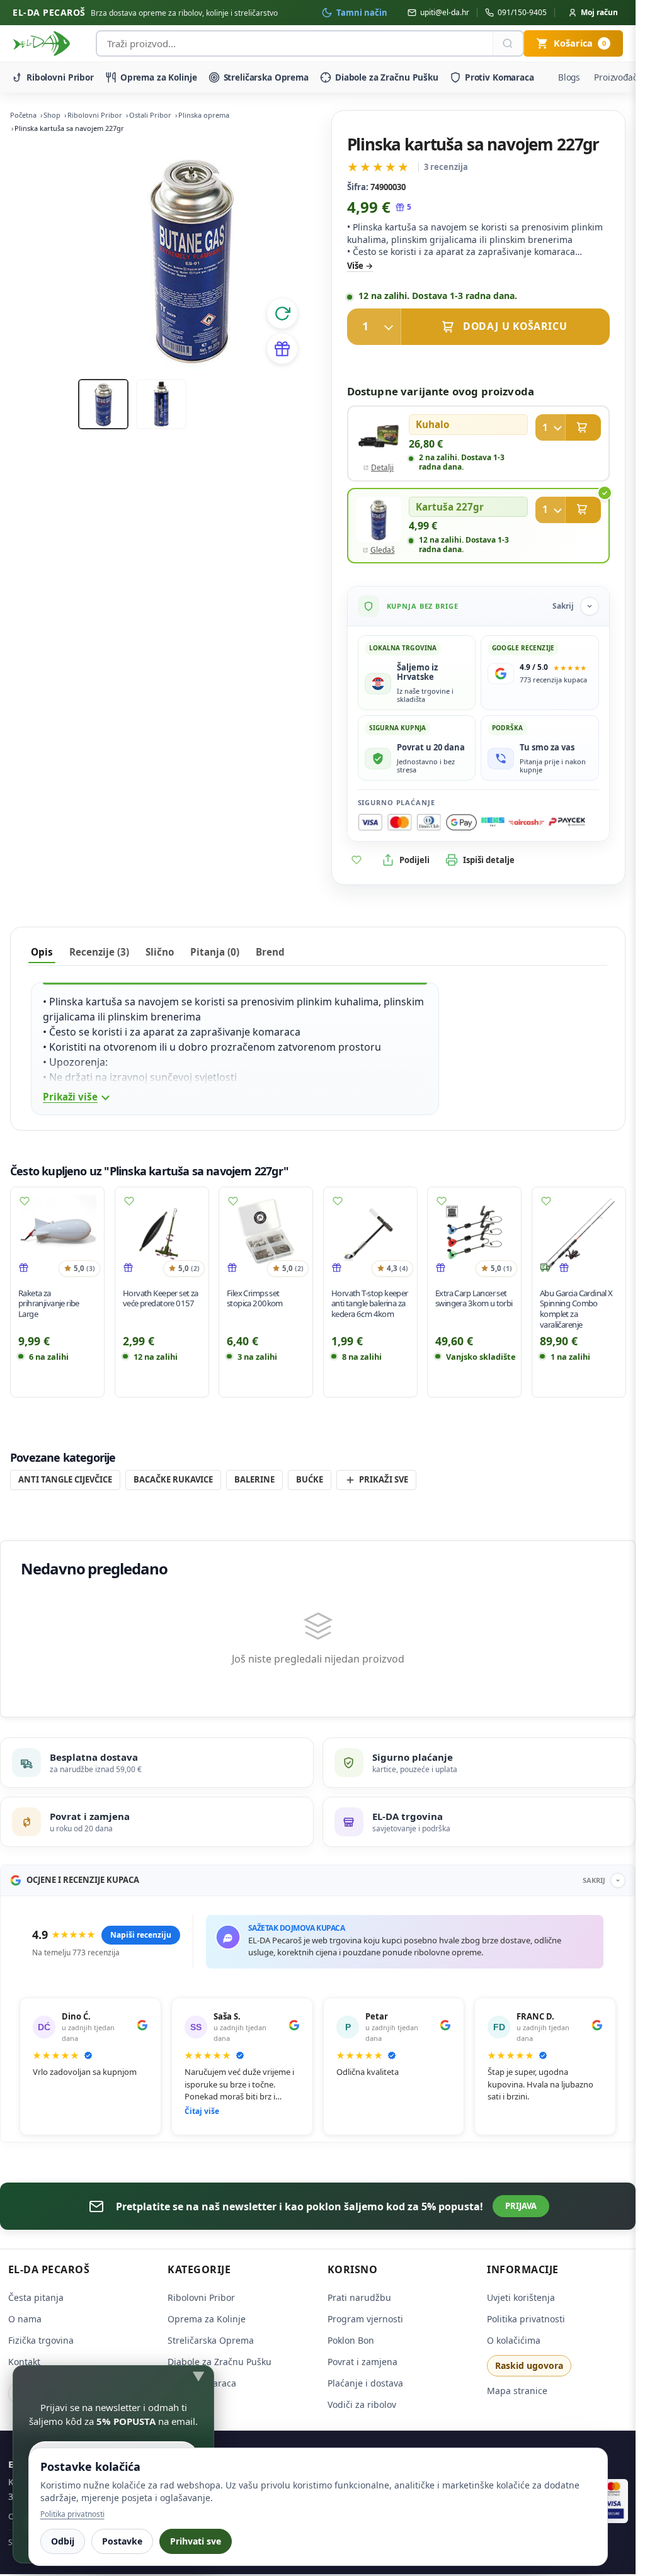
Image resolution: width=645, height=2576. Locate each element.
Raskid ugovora (529, 2365)
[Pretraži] (508, 43)
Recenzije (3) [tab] (99, 952)
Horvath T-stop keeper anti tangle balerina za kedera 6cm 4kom (370, 1303)
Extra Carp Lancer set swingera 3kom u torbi (474, 1298)
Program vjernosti (365, 2319)
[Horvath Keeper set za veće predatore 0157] (162, 1234)
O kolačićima (514, 2340)
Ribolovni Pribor (60, 77)
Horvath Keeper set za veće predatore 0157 (161, 1298)
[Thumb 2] (161, 404)
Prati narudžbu (359, 2297)
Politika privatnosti (526, 2319)
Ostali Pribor (150, 115)
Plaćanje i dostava (365, 2383)
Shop (52, 115)
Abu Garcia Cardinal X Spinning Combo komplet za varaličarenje (576, 1308)
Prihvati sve (196, 2541)
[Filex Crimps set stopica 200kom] (266, 1234)
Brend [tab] (270, 952)
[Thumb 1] (103, 404)
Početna (23, 115)
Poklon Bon (351, 2340)
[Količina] (374, 327)
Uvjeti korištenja (521, 2297)
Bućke (310, 1479)
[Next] (280, 258)
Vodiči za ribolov (362, 2404)
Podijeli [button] (414, 860)
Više (355, 266)
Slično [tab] (160, 952)
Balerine (254, 1479)
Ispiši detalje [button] (489, 860)
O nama (25, 2319)
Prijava (521, 2206)
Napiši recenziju (141, 1935)
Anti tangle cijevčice (65, 1479)
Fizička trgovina (41, 2340)
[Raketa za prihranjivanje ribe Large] (57, 1234)
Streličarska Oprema (266, 77)
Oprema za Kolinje (159, 77)
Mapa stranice (517, 2391)
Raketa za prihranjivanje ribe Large (49, 1303)
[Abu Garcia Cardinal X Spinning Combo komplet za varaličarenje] (579, 1234)
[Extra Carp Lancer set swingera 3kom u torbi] (474, 1234)
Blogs (569, 77)
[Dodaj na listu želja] (357, 860)
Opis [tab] (42, 952)
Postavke (122, 2541)
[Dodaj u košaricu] (479, 327)
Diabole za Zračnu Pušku (387, 77)
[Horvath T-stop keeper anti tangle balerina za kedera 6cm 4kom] (370, 1234)
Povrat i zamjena (362, 2362)
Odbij (63, 2541)
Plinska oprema (204, 115)
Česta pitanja (36, 2297)
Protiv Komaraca (499, 77)
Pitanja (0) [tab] (215, 952)
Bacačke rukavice (173, 1479)
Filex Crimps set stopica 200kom (255, 1298)
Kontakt (24, 2362)
